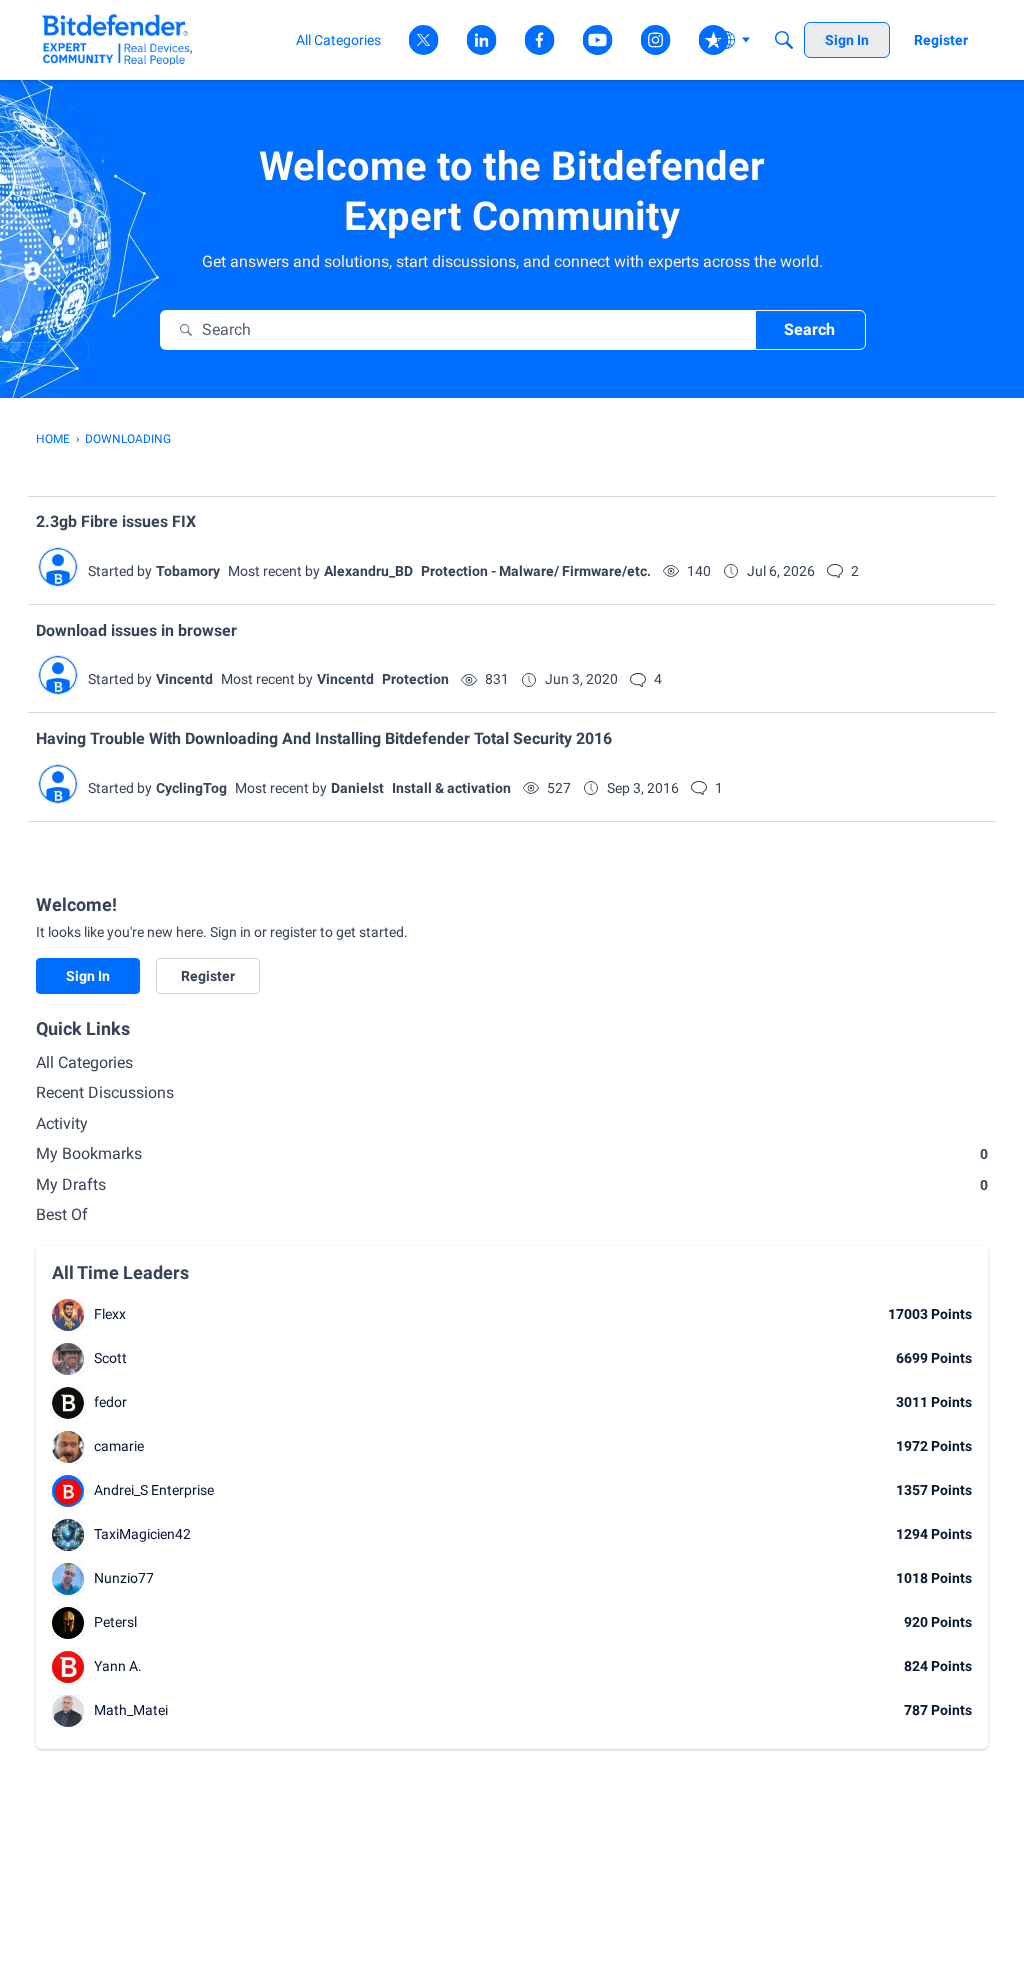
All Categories (84, 1062)
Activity (62, 1123)
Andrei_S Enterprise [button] (154, 1490)
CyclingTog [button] (191, 788)
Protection (415, 679)
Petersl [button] (115, 1622)
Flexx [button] (110, 1314)
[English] (117, 39)
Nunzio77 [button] (124, 1578)
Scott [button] (110, 1358)
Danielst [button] (357, 788)
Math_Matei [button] (131, 1710)
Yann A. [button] (118, 1666)
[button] (58, 567)
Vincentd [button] (184, 679)
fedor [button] (110, 1402)
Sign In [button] (88, 976)
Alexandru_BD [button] (368, 571)
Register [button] (208, 976)
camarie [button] (119, 1446)
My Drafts (512, 1184)
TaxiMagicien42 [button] (142, 1534)
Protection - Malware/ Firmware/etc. (536, 571)
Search (809, 329)
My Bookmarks (512, 1153)
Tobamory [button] (188, 571)
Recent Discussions (105, 1092)
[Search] (784, 40)
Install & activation (451, 788)
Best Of (62, 1214)
